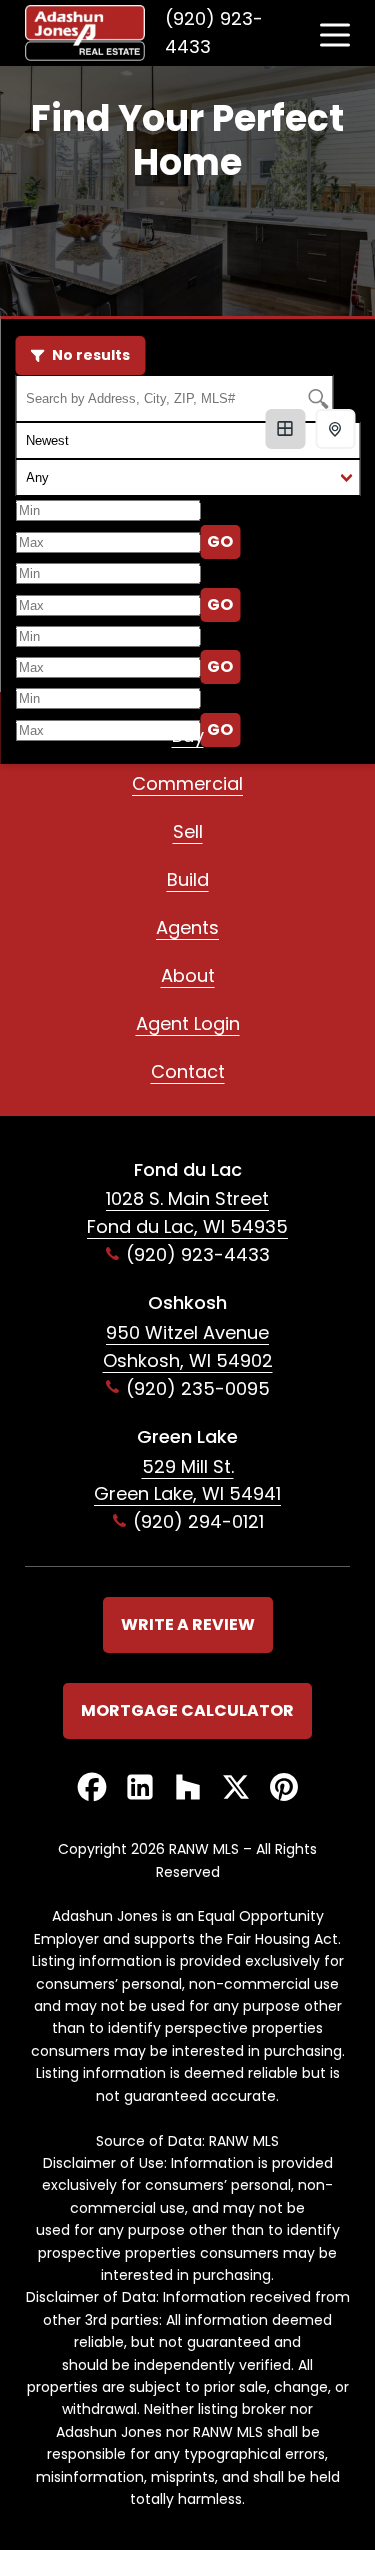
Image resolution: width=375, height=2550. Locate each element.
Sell (188, 831)
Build (188, 879)
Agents (187, 927)
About (188, 975)
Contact (188, 1071)
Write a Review (188, 1624)
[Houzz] (188, 1788)
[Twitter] (236, 1788)
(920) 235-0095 (198, 1388)
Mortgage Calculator (187, 1710)
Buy (188, 735)
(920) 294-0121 (198, 1521)
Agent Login (188, 1023)
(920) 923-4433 (214, 32)
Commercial (187, 783)
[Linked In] (140, 1788)
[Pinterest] (284, 1788)
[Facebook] (92, 1788)
